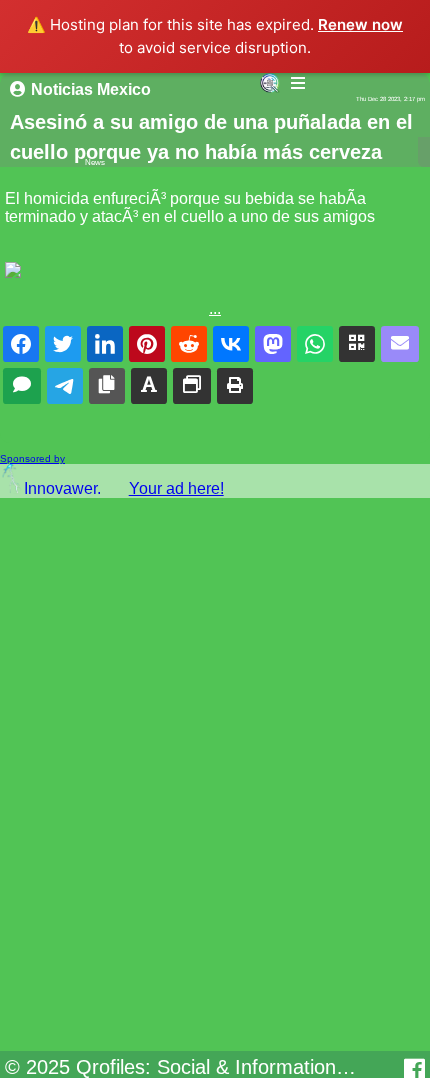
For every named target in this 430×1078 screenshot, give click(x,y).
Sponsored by (32, 458)
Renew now (360, 24)
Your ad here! (176, 488)
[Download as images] (192, 386)
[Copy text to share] (149, 386)
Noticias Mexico (91, 89)
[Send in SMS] (22, 386)
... (215, 308)
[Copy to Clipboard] (107, 386)
